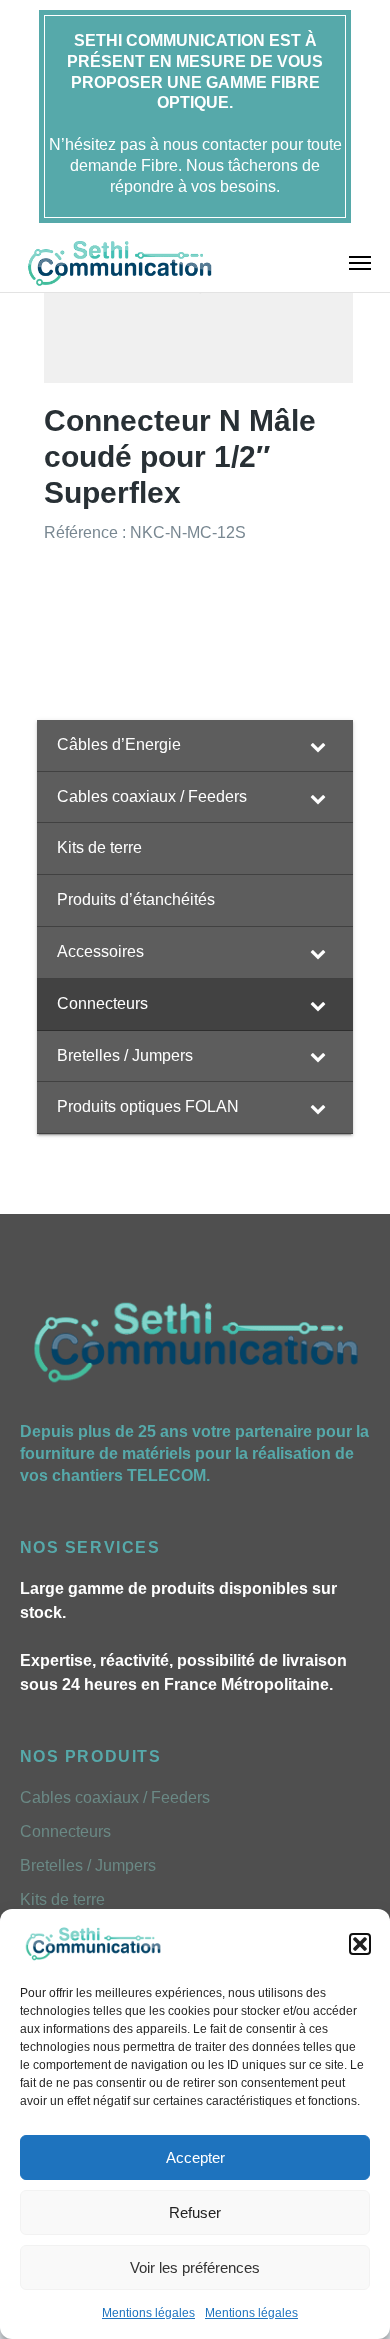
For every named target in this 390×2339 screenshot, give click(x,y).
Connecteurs (65, 1831)
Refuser (195, 2212)
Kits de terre (62, 1899)
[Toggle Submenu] (318, 745)
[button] (360, 1944)
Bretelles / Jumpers (88, 1865)
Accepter (195, 2157)
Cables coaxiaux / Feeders (115, 1797)
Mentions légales (148, 2313)
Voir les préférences (195, 2267)
